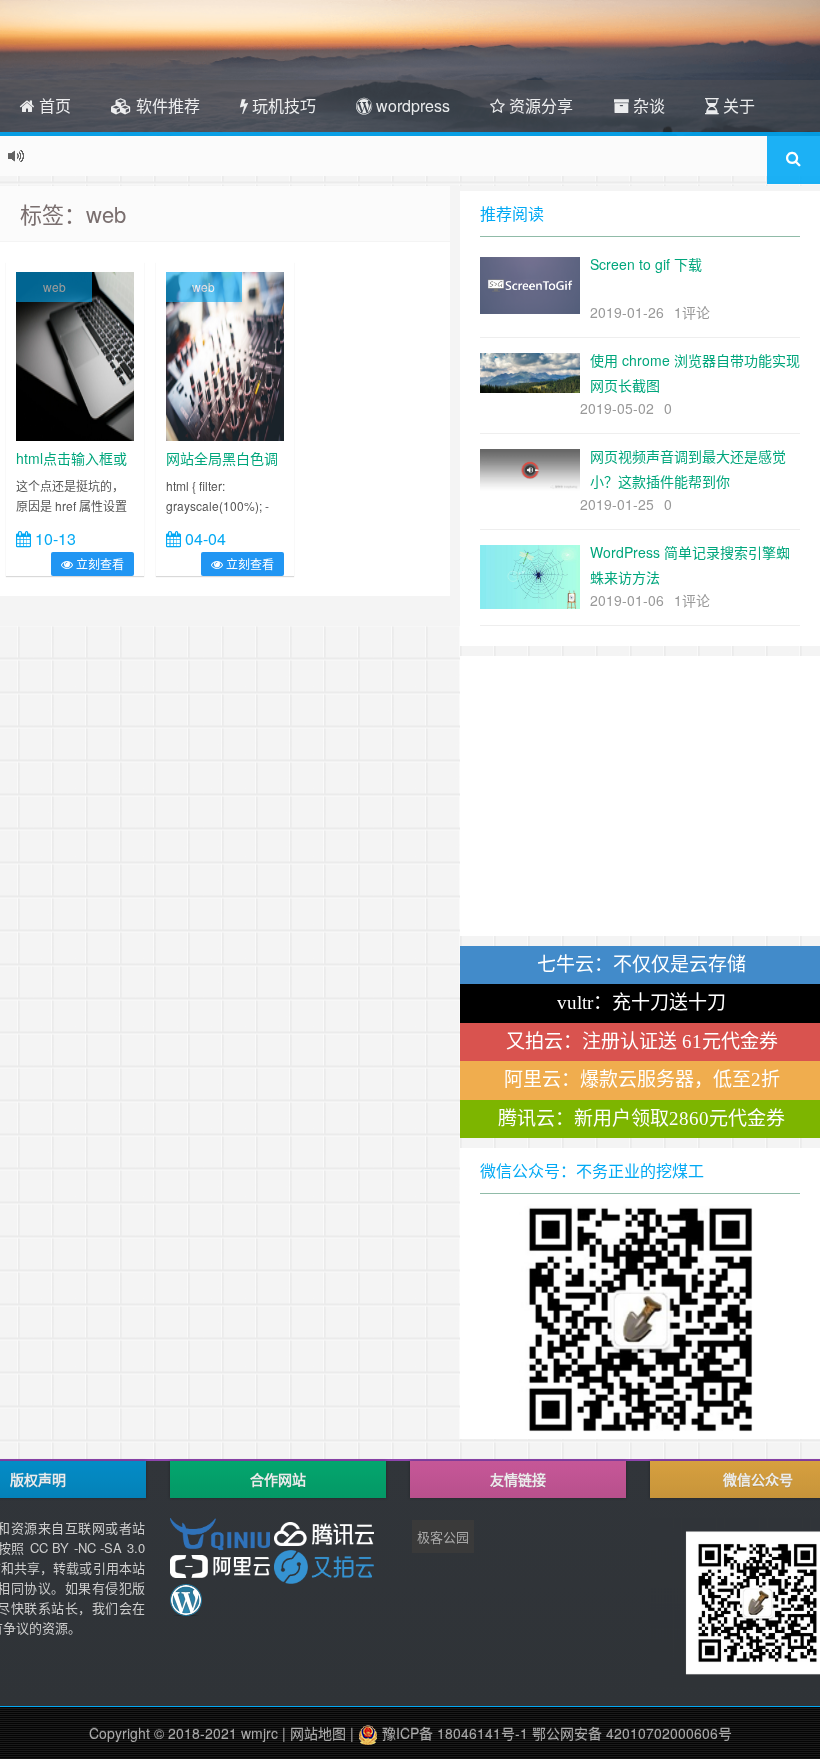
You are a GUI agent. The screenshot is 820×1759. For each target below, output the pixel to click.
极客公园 (443, 1536)
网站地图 (318, 1733)
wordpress (411, 105)
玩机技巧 (282, 105)
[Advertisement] (640, 796)
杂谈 (647, 105)
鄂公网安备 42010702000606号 (632, 1733)
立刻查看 (98, 563)
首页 (53, 105)
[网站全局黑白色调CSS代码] (225, 354)
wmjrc (259, 1733)
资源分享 (539, 105)
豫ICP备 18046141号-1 (453, 1733)
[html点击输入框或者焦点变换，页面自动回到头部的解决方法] (75, 354)
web (54, 286)
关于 (737, 105)
